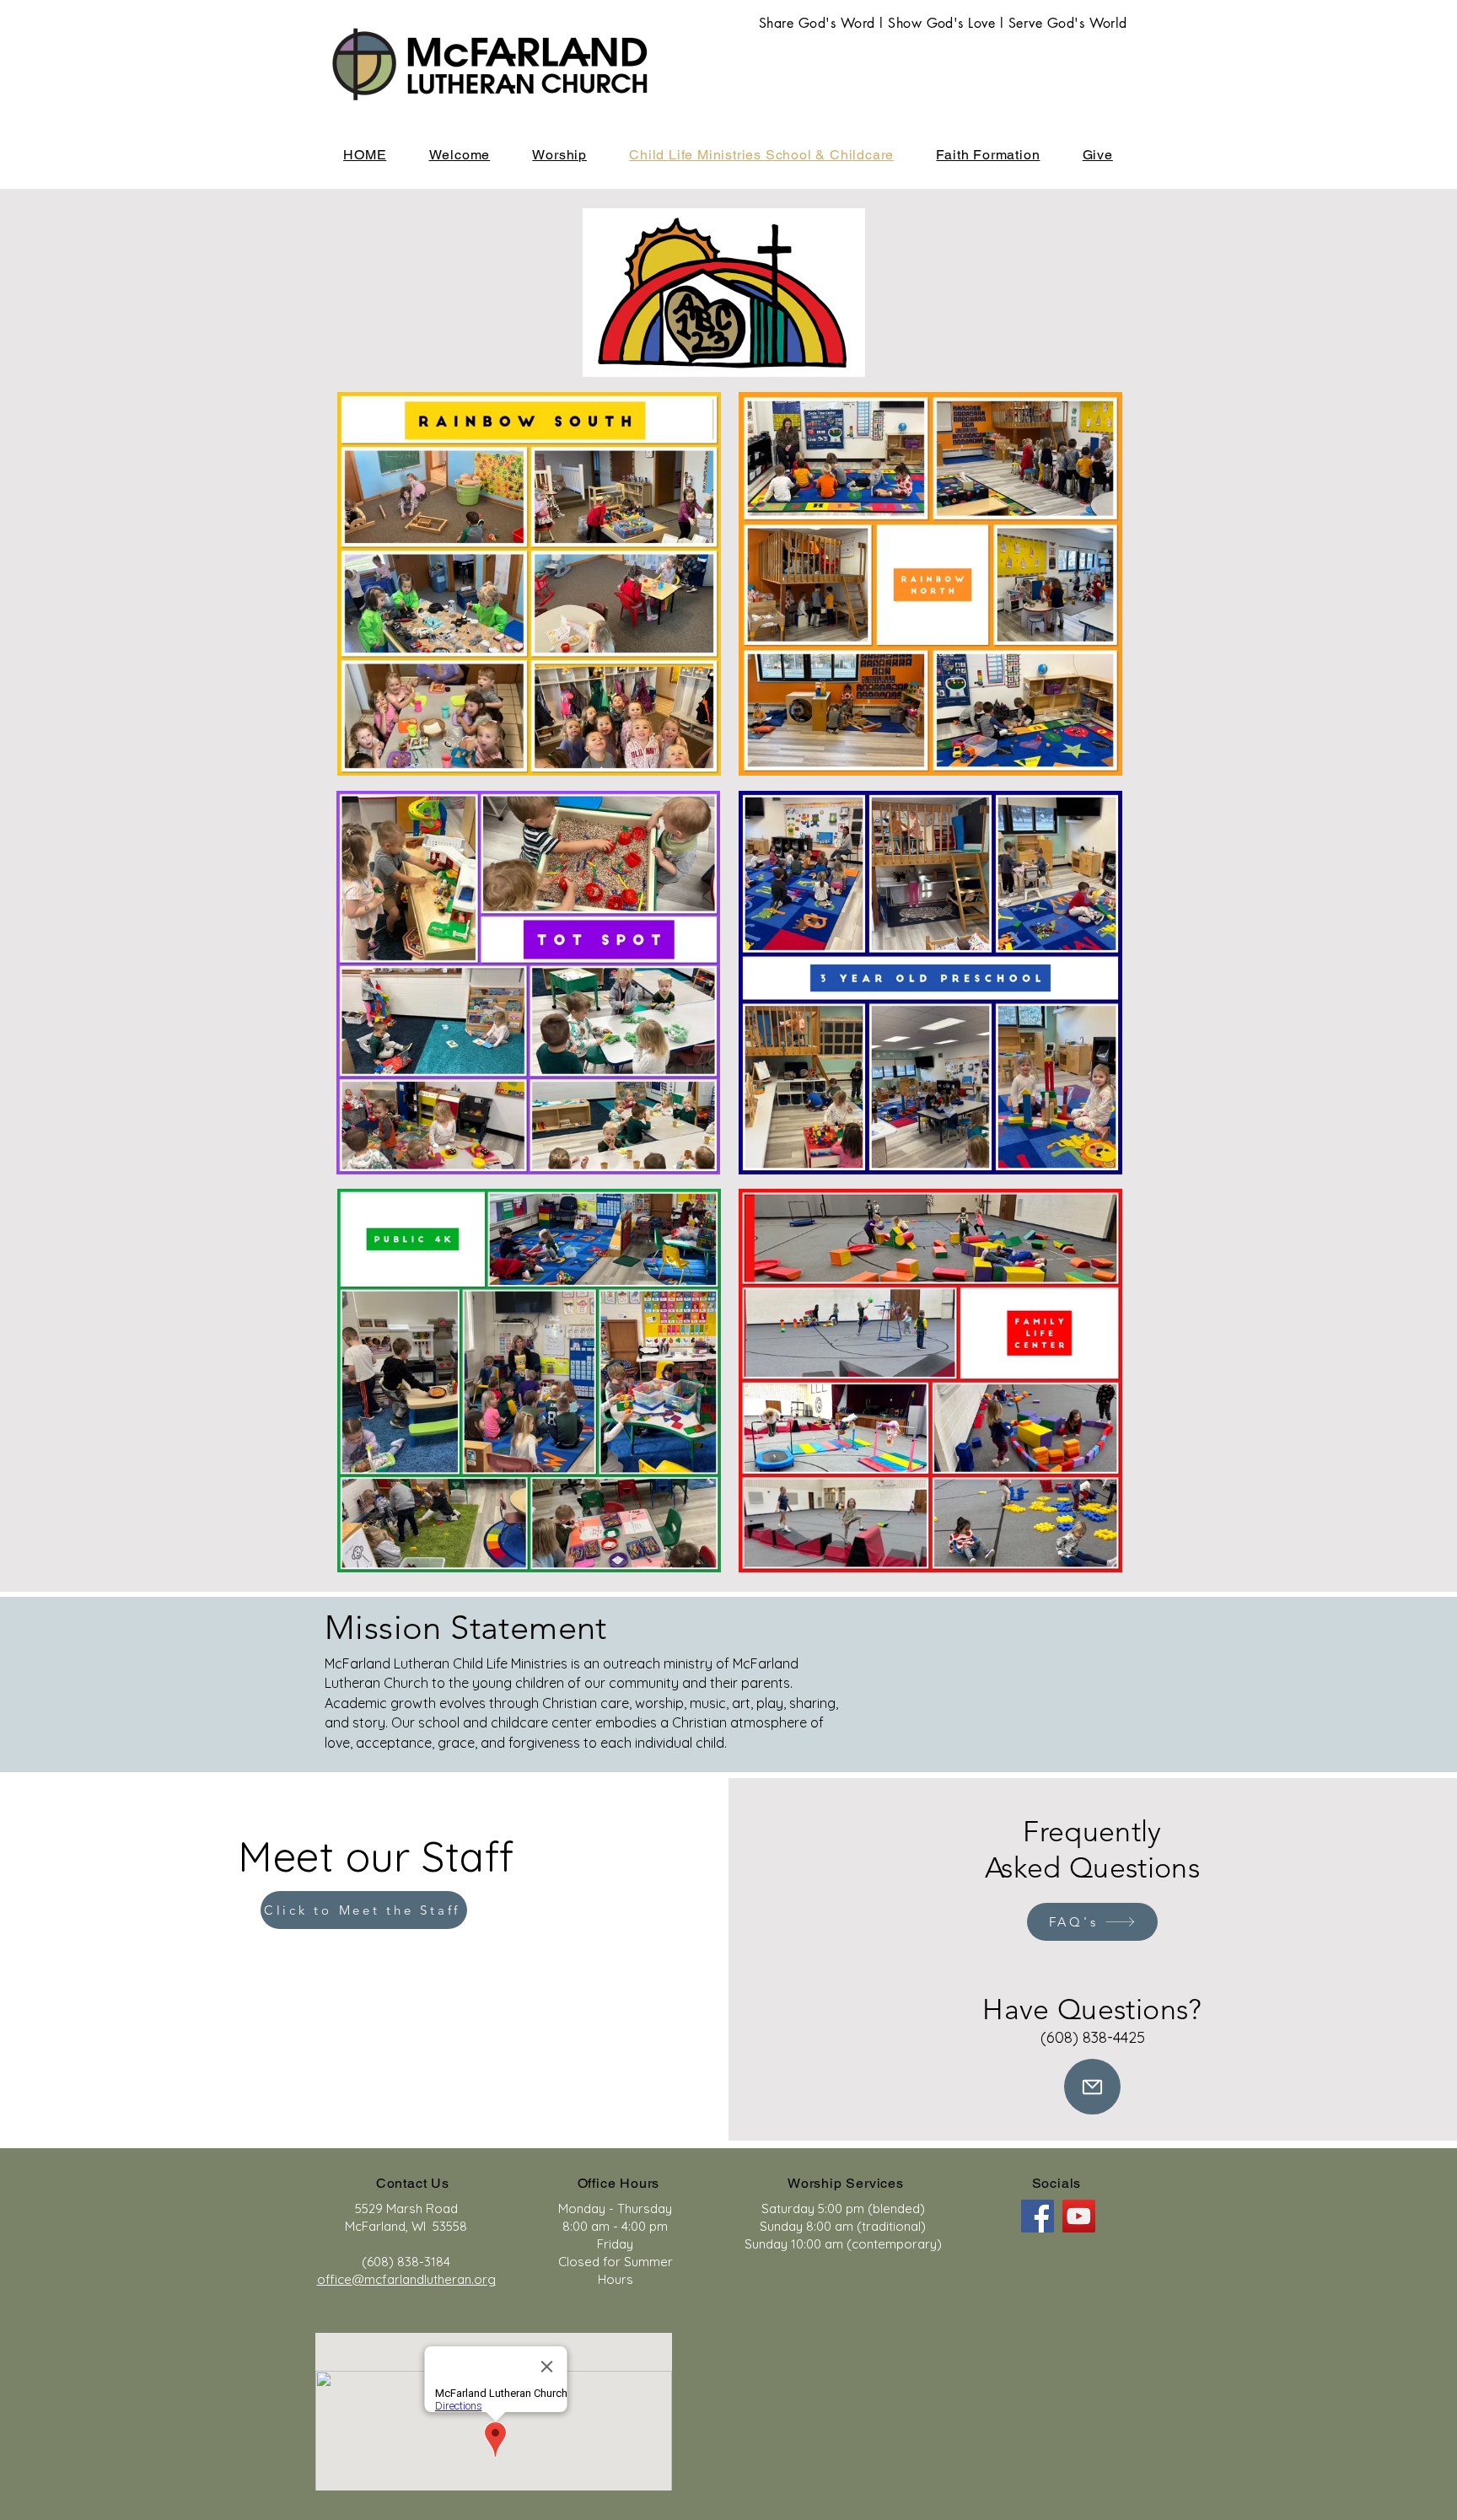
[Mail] (1092, 2087)
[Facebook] (1038, 2216)
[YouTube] (1079, 2216)
